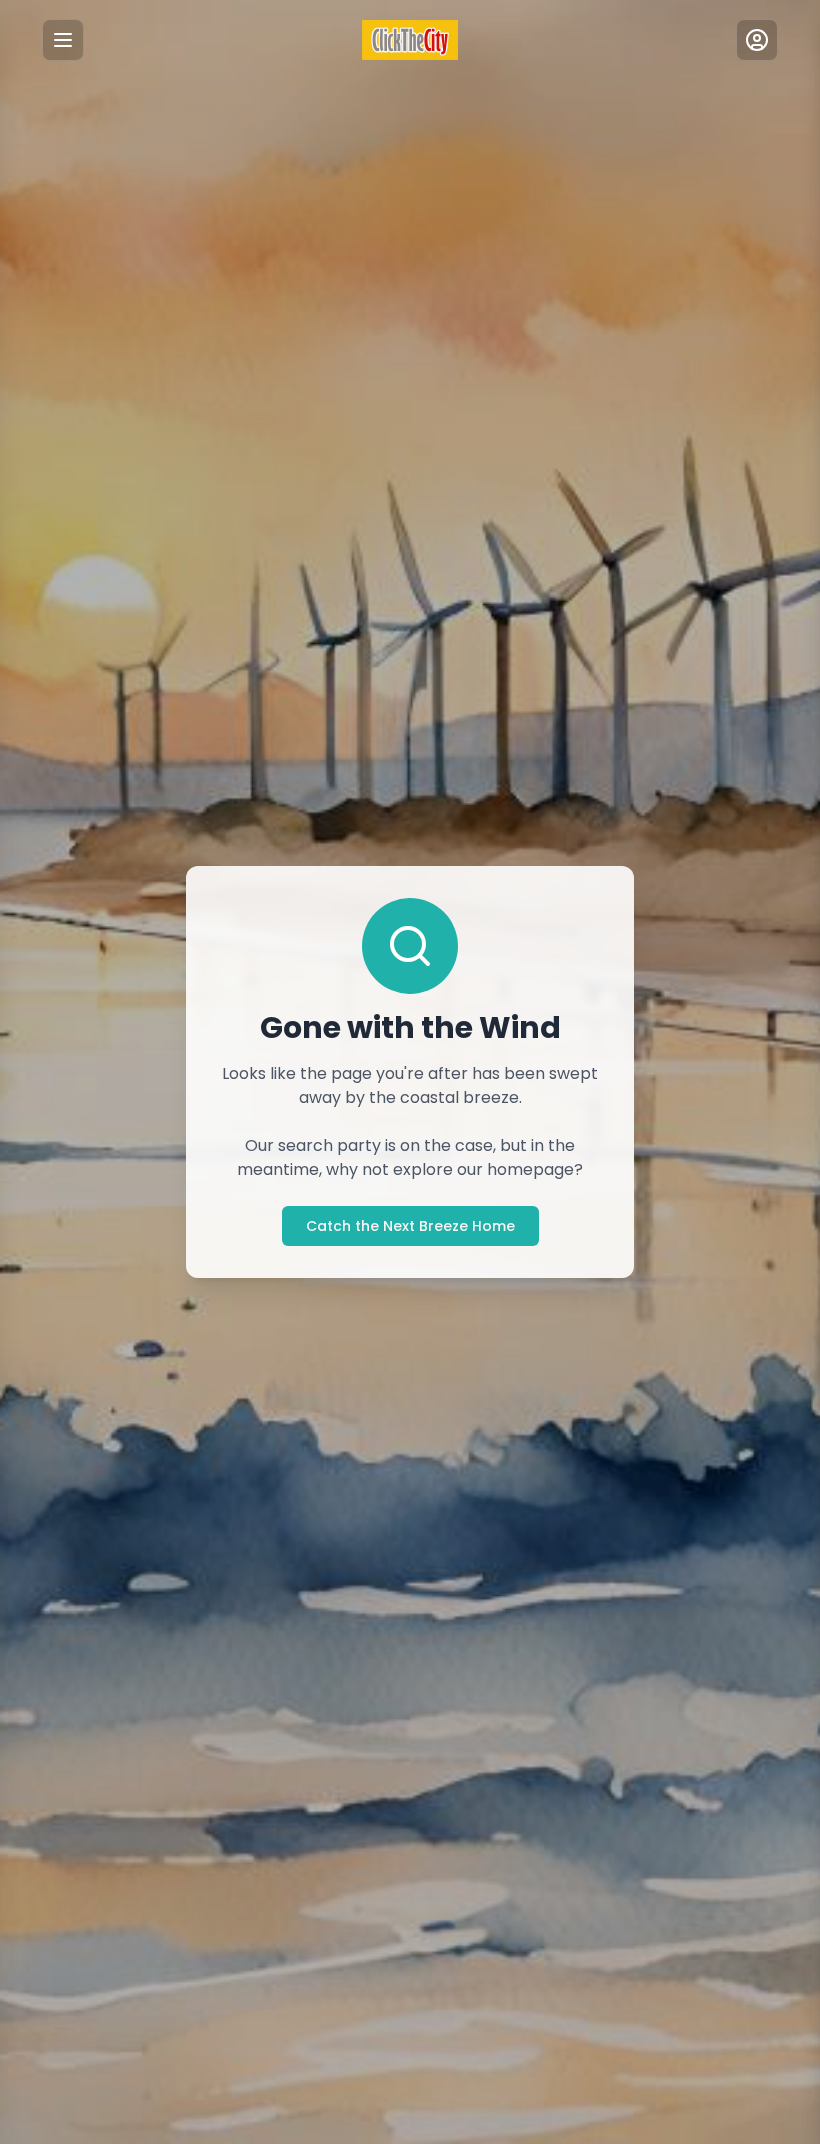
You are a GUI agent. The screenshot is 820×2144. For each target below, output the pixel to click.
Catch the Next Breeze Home (410, 1226)
